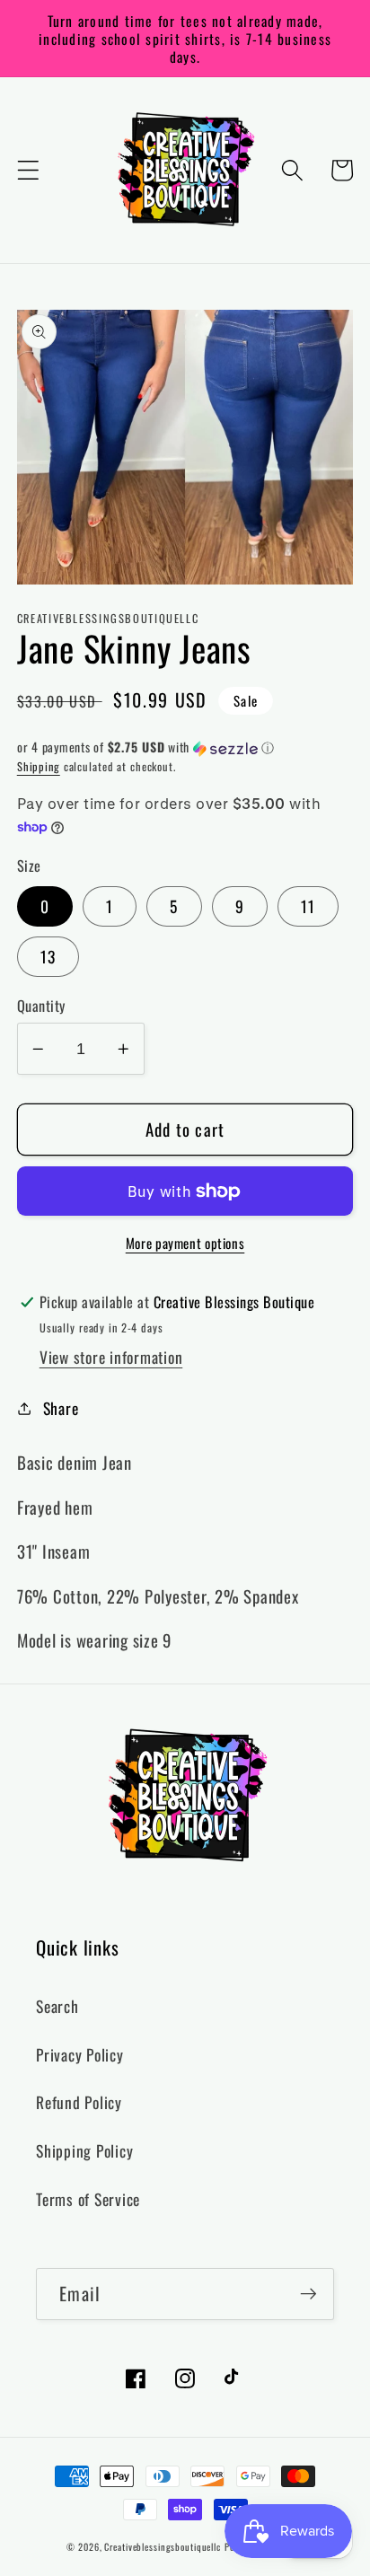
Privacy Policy (80, 2054)
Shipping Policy (84, 2150)
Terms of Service (88, 2199)
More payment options (185, 1243)
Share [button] (61, 1408)
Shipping (39, 766)
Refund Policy (79, 2102)
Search (57, 2006)
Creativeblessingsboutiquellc (163, 2547)
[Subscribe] (308, 2294)
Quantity (41, 1006)
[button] (28, 170)
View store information (111, 1357)
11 (308, 906)
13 (48, 956)
